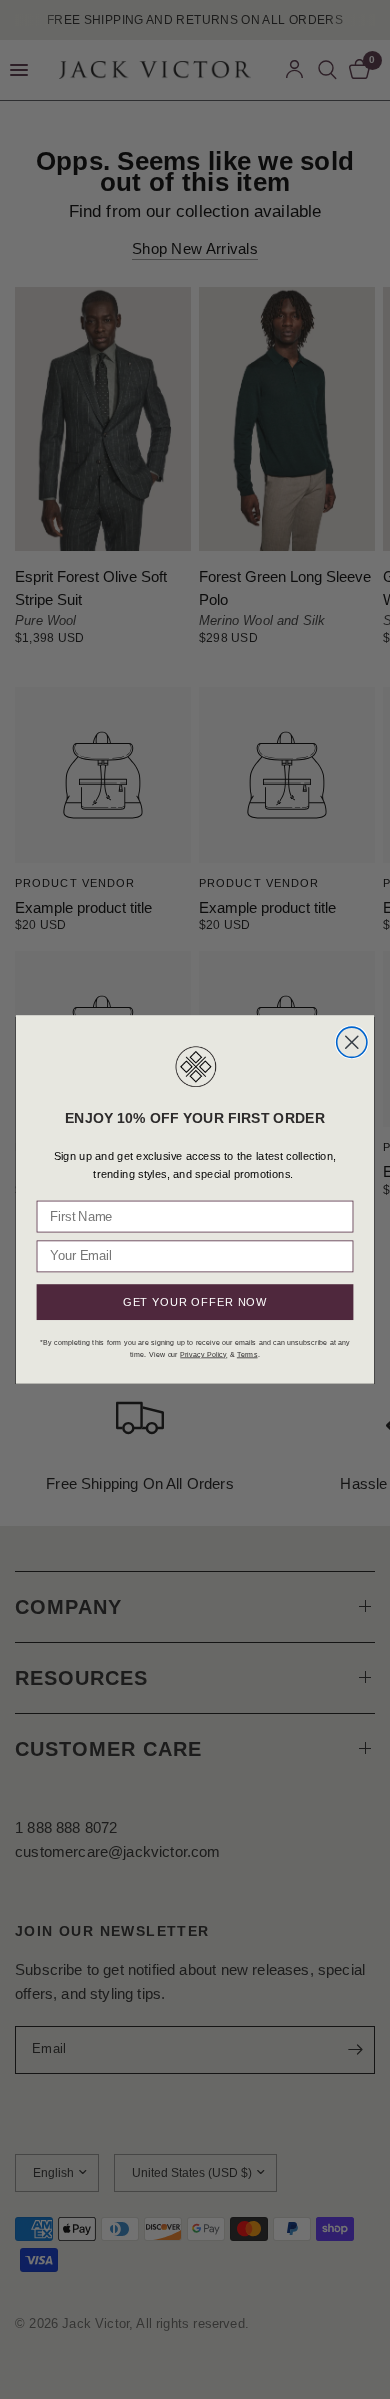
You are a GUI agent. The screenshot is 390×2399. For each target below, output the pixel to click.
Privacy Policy (203, 1354)
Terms (247, 1354)
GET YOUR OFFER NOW (195, 1302)
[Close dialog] (352, 1042)
